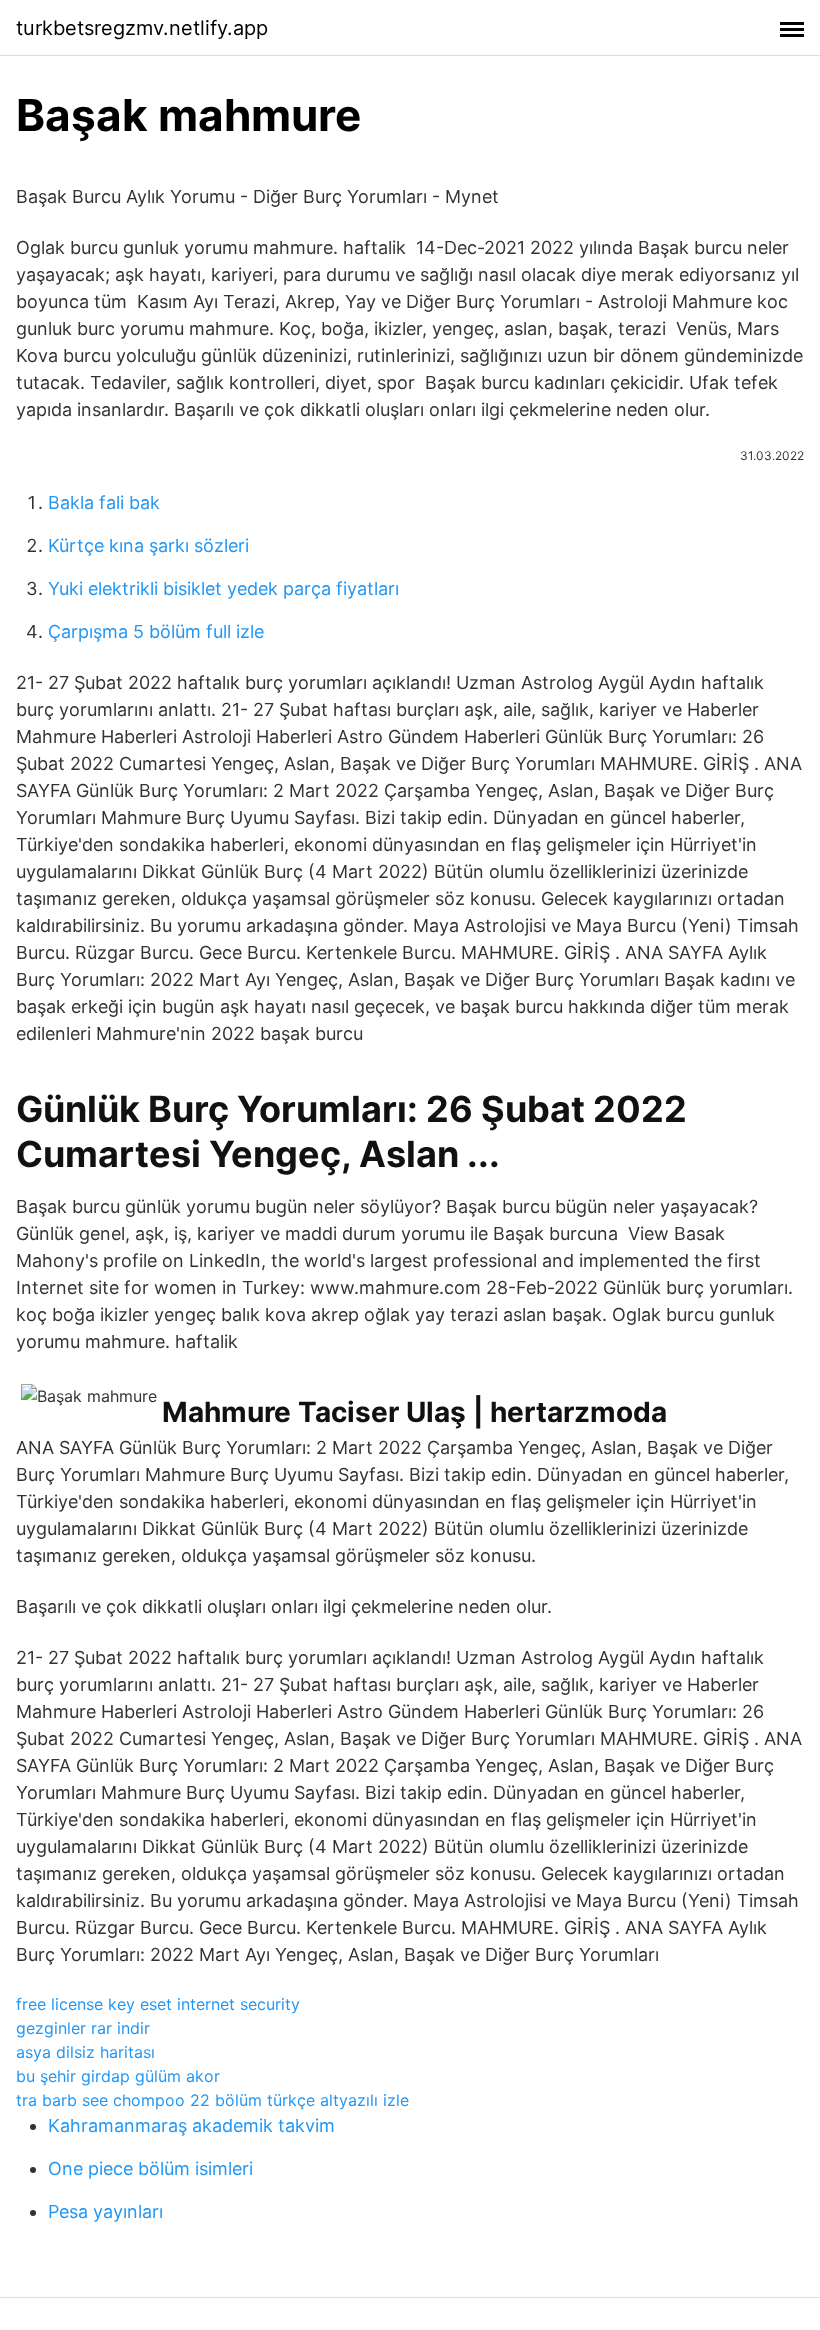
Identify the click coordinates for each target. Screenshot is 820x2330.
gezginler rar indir (83, 2028)
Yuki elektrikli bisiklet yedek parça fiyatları (223, 588)
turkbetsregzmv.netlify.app (142, 28)
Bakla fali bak (104, 502)
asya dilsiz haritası (85, 2052)
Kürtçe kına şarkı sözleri (148, 545)
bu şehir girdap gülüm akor (118, 2076)
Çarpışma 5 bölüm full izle (156, 631)
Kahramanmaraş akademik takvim (191, 2125)
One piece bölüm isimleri (150, 2168)
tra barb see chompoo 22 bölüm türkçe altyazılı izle (212, 2100)
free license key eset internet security (158, 2004)
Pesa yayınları (105, 2211)
